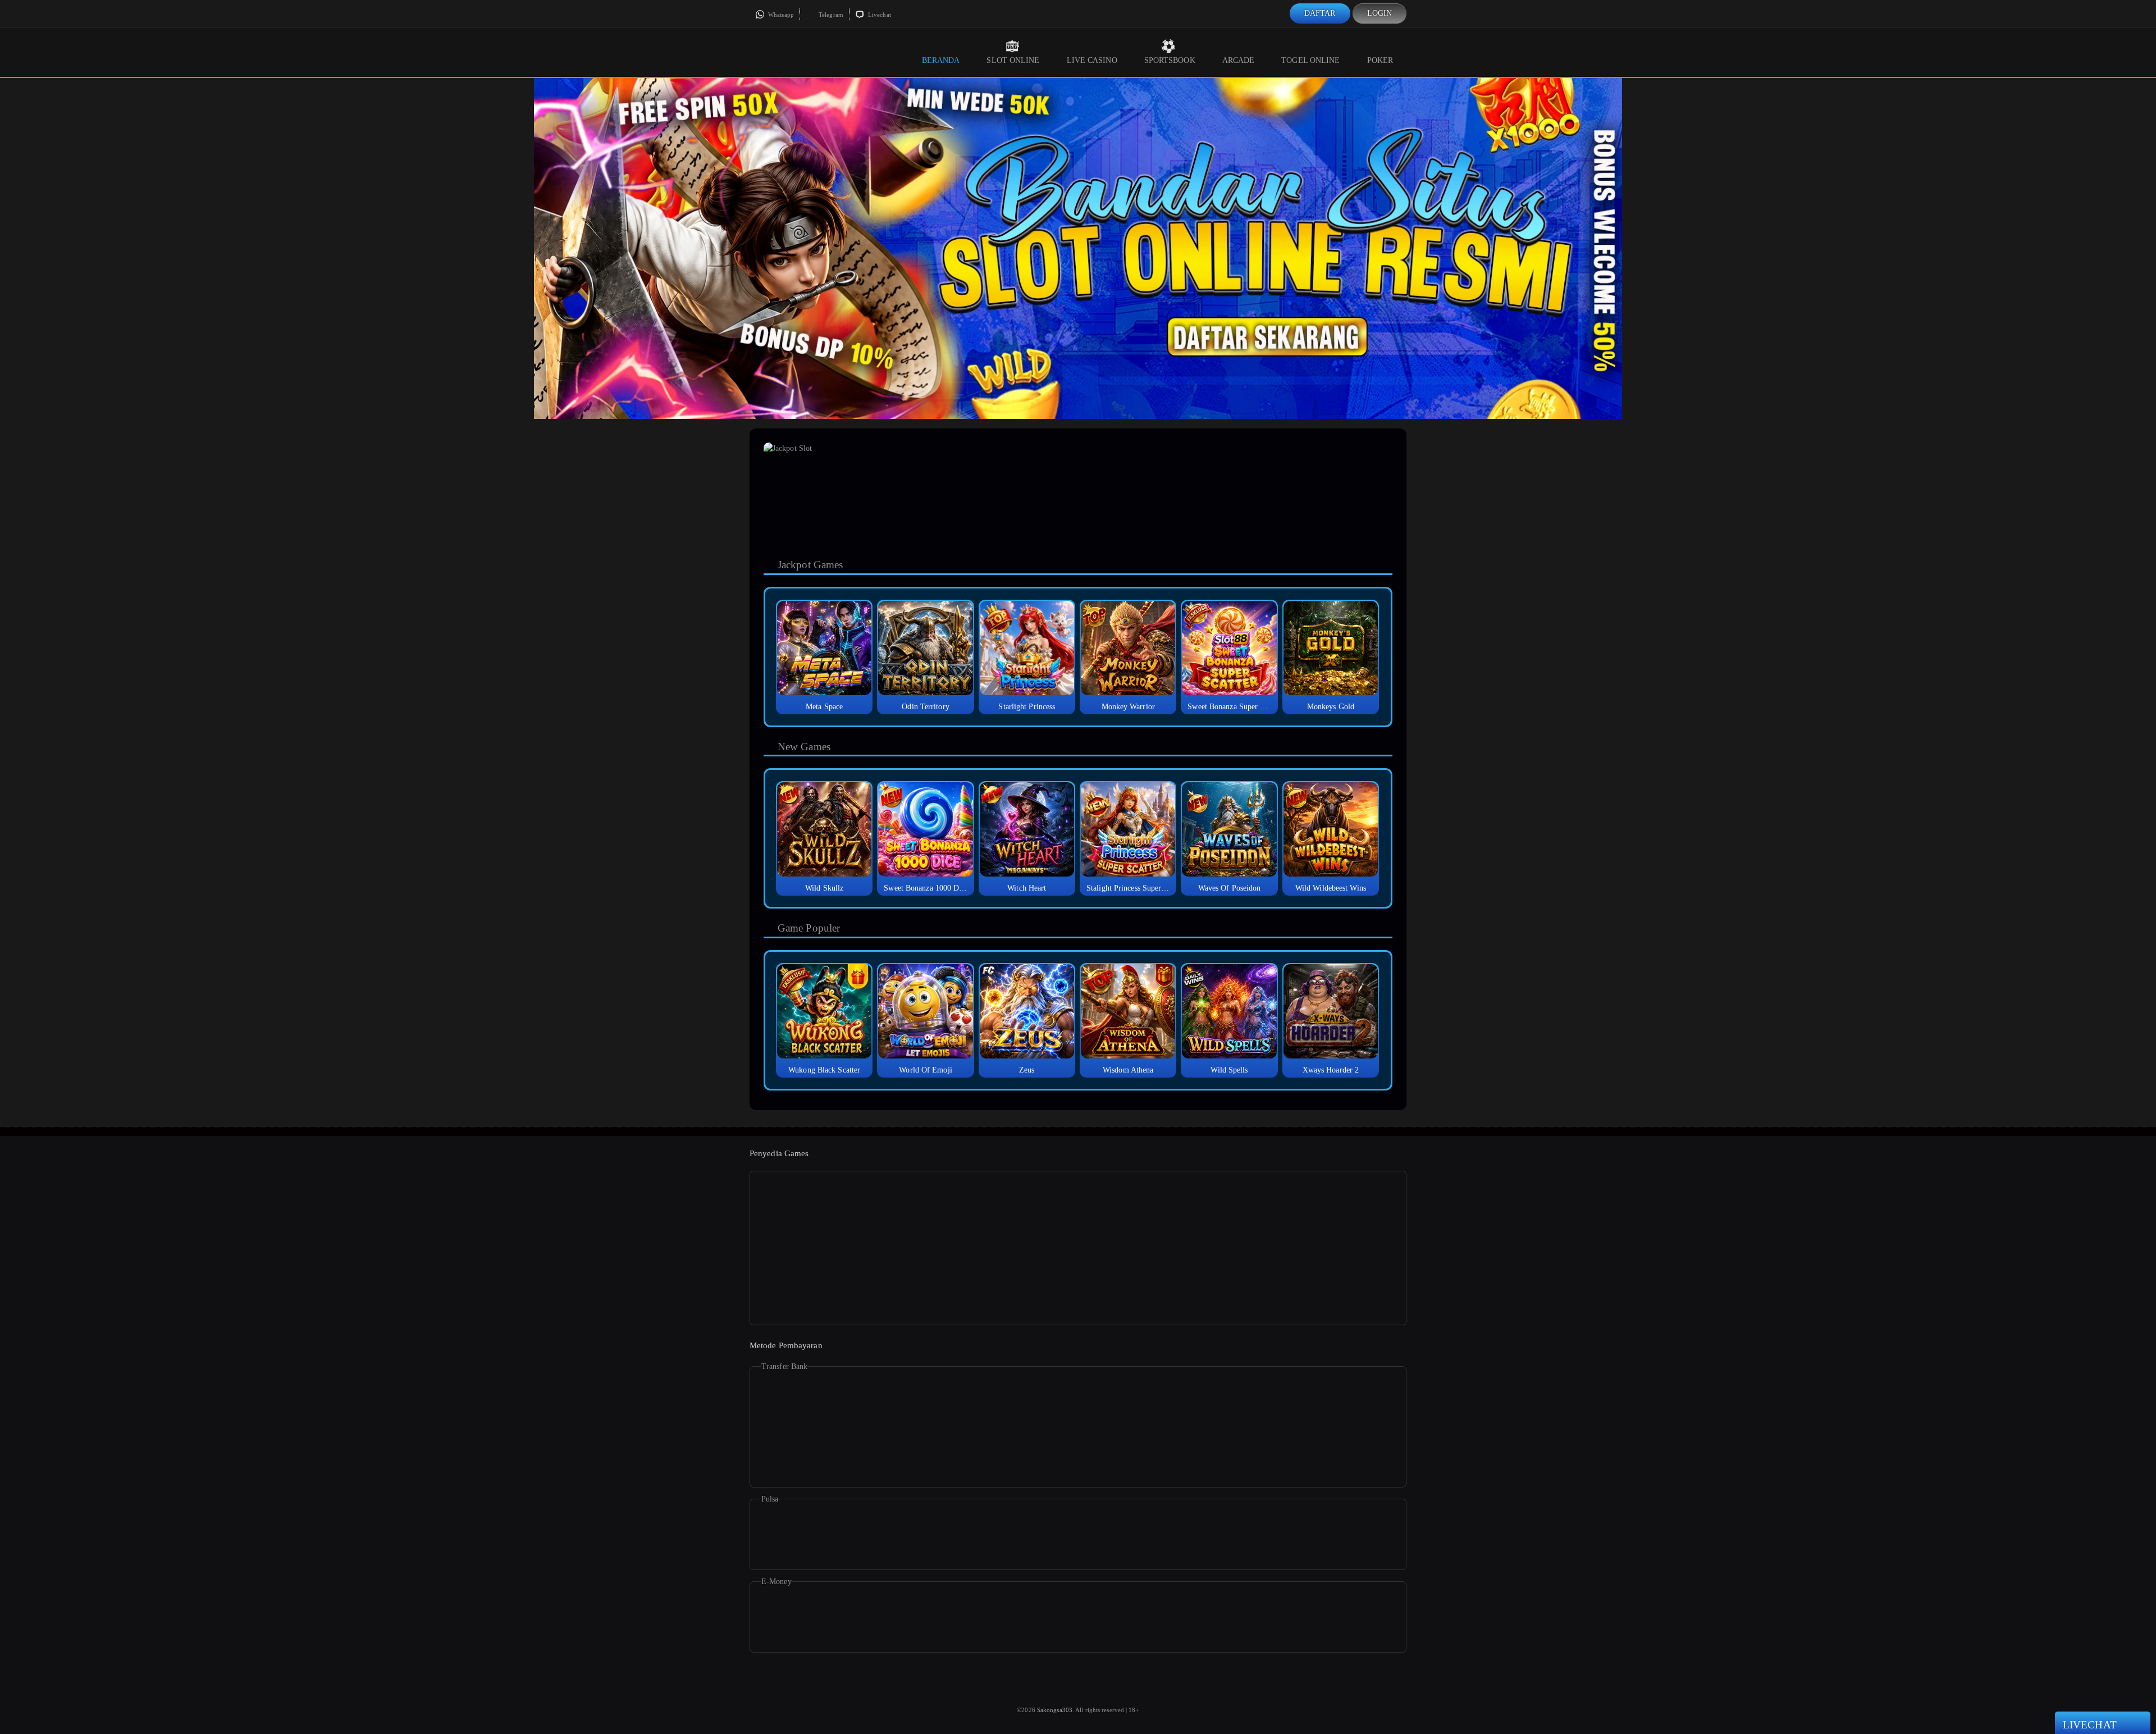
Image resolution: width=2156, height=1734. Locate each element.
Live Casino (1092, 60)
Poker (1380, 60)
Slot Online (1013, 60)
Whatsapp (780, 15)
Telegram (830, 15)
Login (1380, 13)
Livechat (879, 15)
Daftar (1320, 13)
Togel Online (1310, 60)
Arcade (1239, 60)
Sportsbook (1170, 60)
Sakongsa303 (1055, 1710)
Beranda (941, 60)
